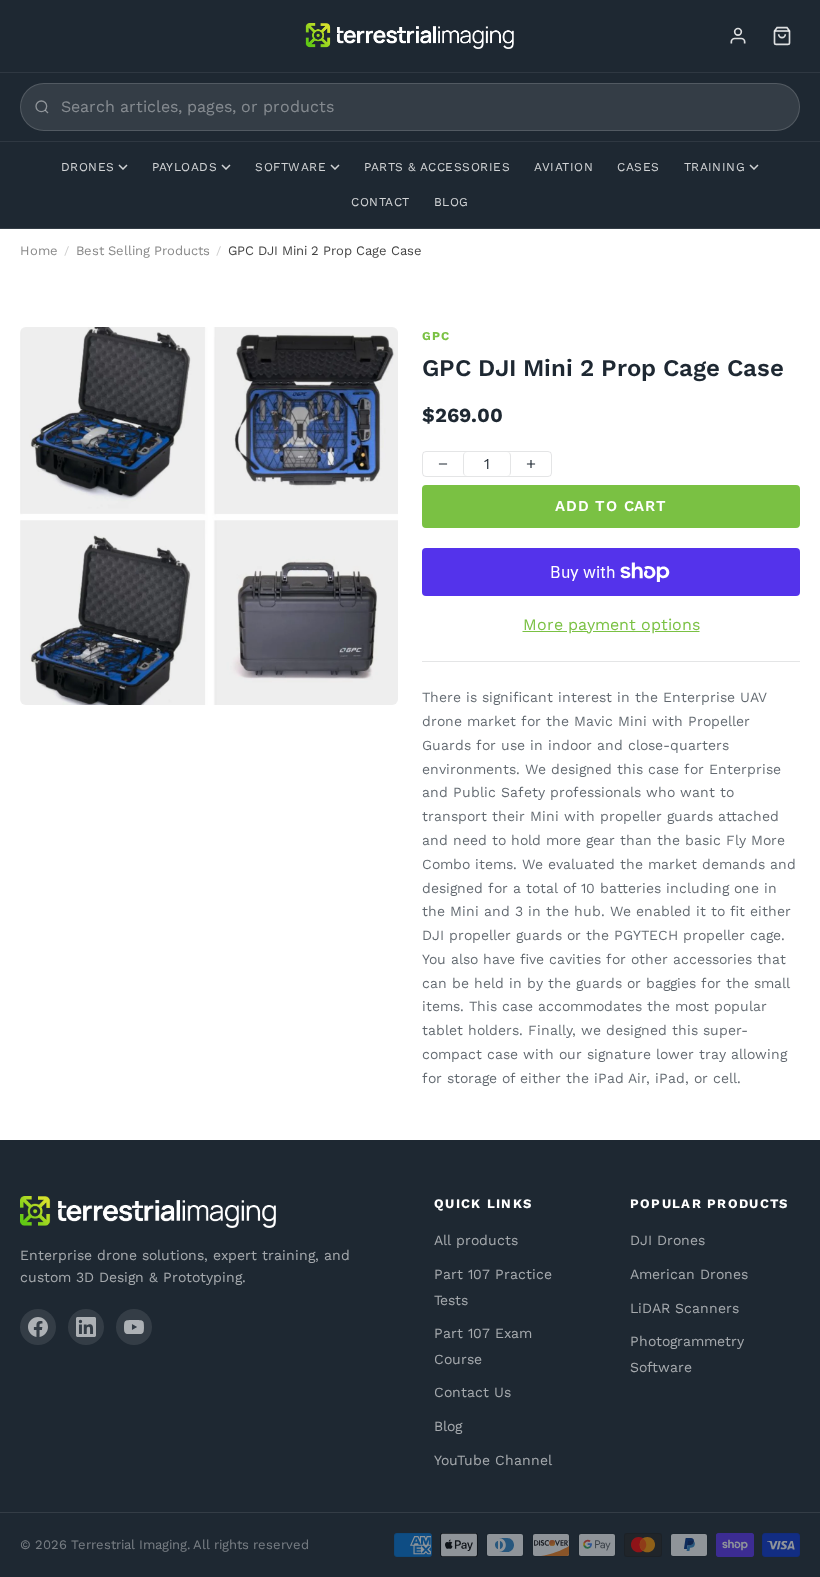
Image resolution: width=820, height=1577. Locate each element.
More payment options (611, 624)
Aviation (563, 167)
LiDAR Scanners (684, 1308)
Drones (88, 167)
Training (715, 167)
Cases (638, 167)
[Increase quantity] (531, 464)
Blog (451, 202)
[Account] (738, 36)
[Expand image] (368, 357)
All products (476, 1240)
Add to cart (610, 506)
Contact (380, 202)
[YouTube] (134, 1327)
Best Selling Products (143, 250)
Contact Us (472, 1392)
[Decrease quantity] (443, 464)
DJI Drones (667, 1240)
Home (39, 250)
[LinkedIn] (86, 1327)
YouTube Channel (493, 1460)
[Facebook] (38, 1327)
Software (290, 167)
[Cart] (782, 36)
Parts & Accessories (437, 167)
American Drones (689, 1274)
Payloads (184, 167)
